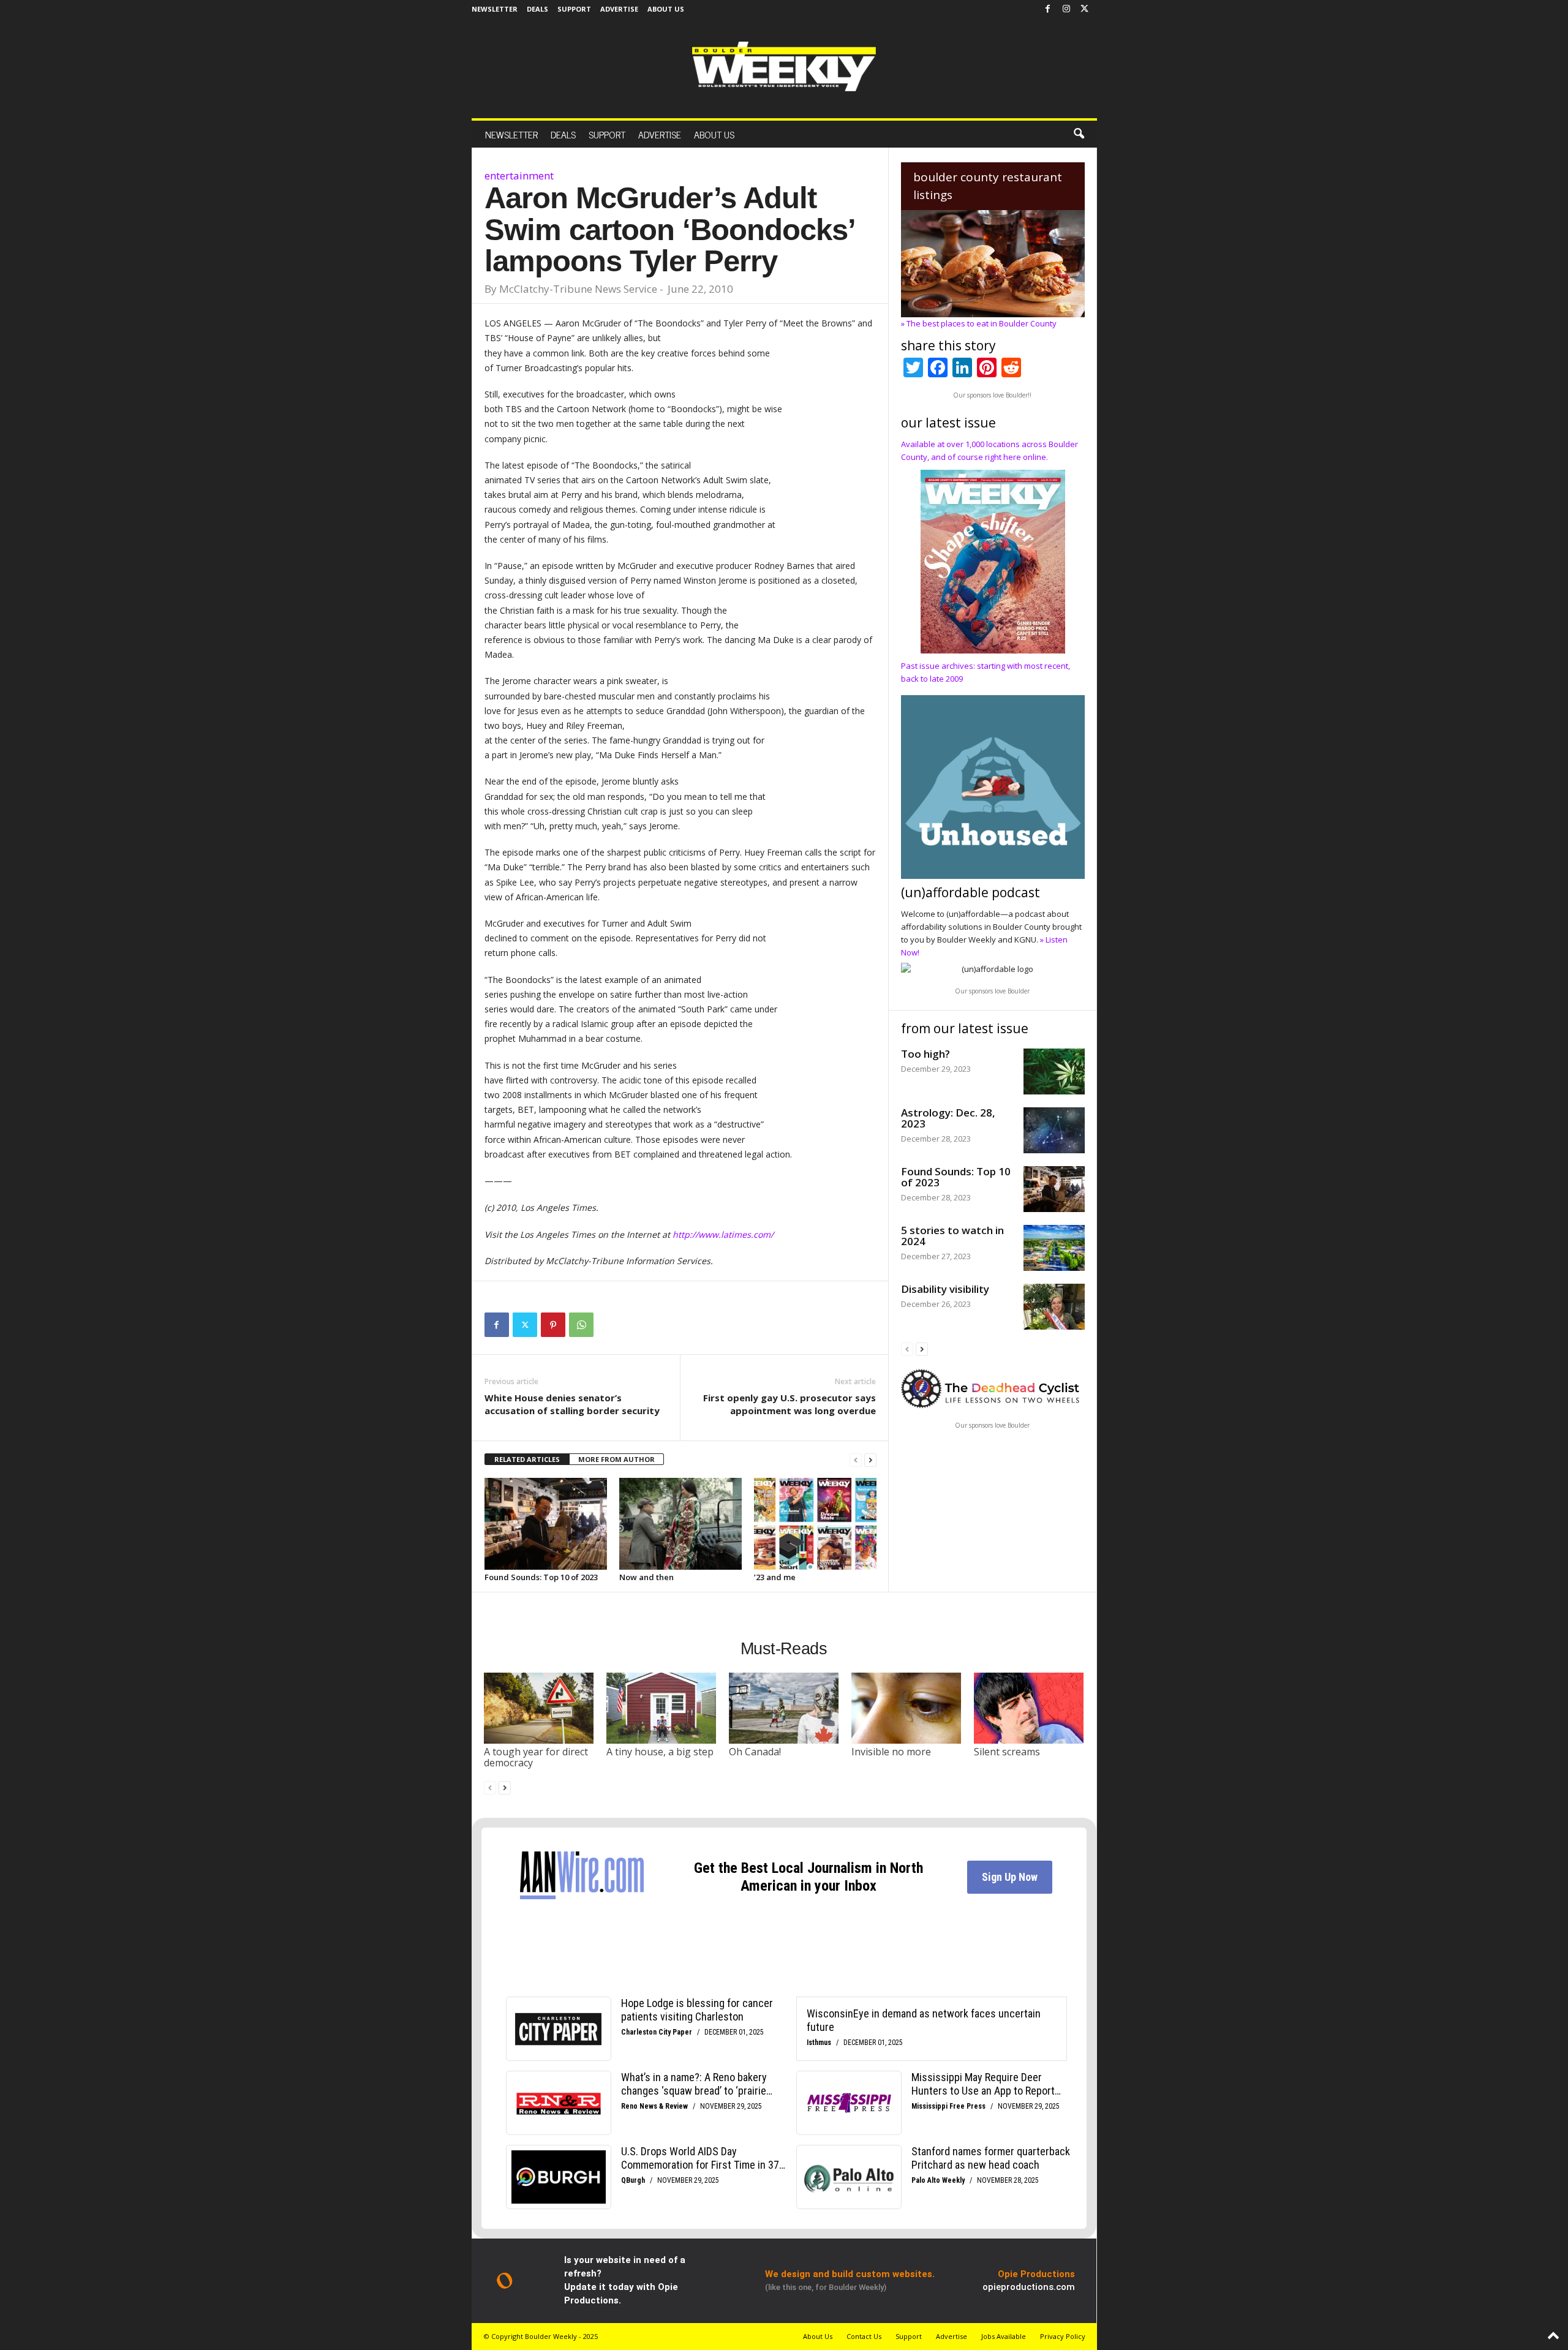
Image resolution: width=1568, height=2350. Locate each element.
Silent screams (1007, 1752)
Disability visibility (945, 1289)
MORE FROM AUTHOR (616, 1459)
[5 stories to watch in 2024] (1054, 1248)
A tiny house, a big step (660, 1752)
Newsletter (495, 9)
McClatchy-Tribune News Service (578, 289)
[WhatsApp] (581, 1325)
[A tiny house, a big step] (661, 1708)
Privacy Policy (1063, 2336)
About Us (666, 9)
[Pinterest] (553, 1325)
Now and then (646, 1577)
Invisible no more (891, 1752)
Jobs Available (1004, 2336)
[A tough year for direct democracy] (539, 1708)
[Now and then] (680, 1524)
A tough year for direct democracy (536, 1757)
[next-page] (870, 1460)
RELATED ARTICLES (527, 1459)
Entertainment (519, 175)
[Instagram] (1066, 9)
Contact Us (864, 2336)
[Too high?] (1054, 1071)
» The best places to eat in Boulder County (979, 323)
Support (574, 9)
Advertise (619, 9)
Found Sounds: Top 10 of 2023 (541, 1577)
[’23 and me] (815, 1524)
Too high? (925, 1054)
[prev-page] (856, 1460)
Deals (537, 9)
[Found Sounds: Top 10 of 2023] (546, 1524)
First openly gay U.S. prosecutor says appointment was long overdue (790, 1404)
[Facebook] (1048, 9)
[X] (1085, 9)
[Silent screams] (1029, 1708)
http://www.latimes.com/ (723, 1234)
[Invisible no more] (907, 1708)
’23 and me (775, 1577)
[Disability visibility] (1054, 1307)
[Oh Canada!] (784, 1708)
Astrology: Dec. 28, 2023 (948, 1118)
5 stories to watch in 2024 (952, 1236)
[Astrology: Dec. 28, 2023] (1054, 1130)
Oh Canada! (755, 1752)
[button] (1079, 134)
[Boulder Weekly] (784, 66)
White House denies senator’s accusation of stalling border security (572, 1404)
